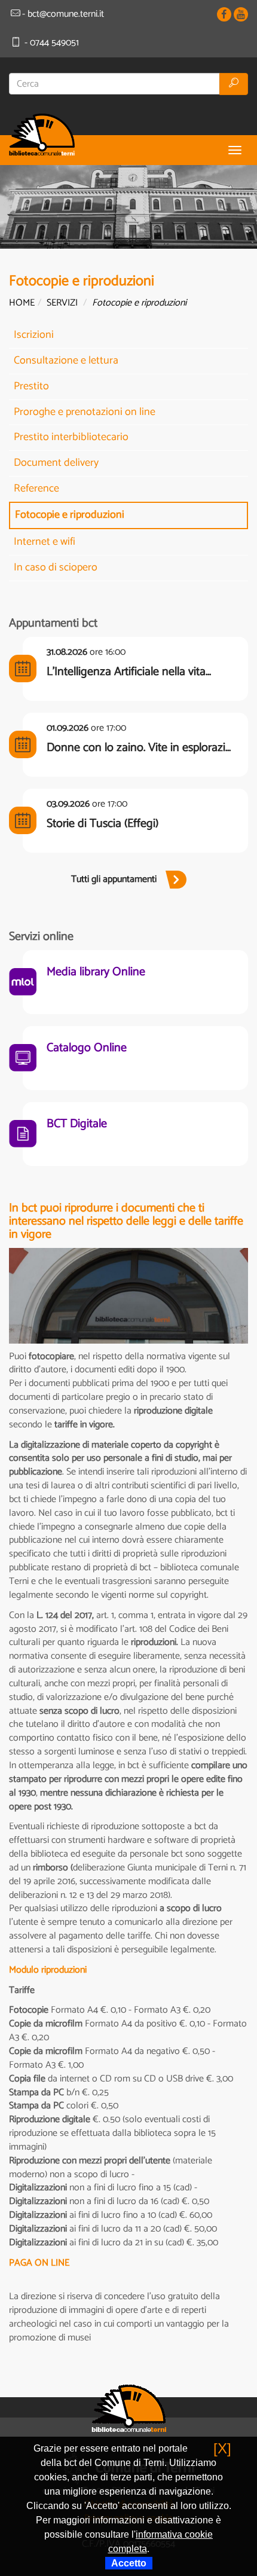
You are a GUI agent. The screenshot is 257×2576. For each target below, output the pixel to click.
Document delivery (56, 463)
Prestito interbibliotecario (71, 437)
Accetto (129, 2563)
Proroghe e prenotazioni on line (85, 412)
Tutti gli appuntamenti (114, 879)
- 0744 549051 (51, 43)
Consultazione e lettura (66, 361)
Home (22, 303)
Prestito (31, 386)
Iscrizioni (34, 335)
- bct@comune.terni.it (63, 14)
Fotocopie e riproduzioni (70, 515)
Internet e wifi (45, 542)
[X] (222, 2448)
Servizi (62, 303)
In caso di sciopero (56, 567)
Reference (36, 489)
